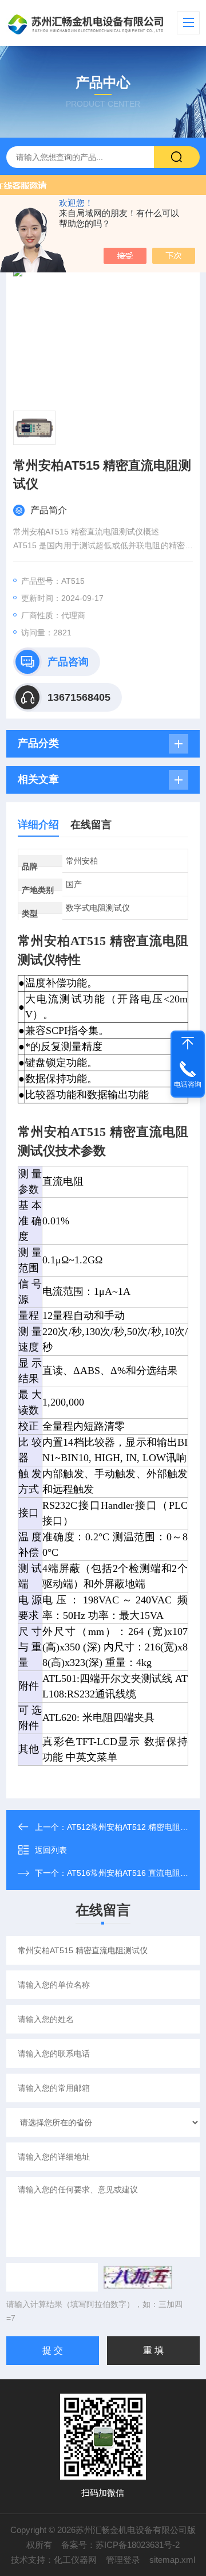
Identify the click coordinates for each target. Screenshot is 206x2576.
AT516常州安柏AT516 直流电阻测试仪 (136, 1873)
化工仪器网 (75, 2560)
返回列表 (51, 1850)
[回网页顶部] (188, 1043)
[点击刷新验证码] (138, 2277)
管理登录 (123, 2560)
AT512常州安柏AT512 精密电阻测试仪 (136, 1827)
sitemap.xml (172, 2560)
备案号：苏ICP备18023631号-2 (120, 2545)
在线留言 (91, 825)
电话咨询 (188, 1084)
